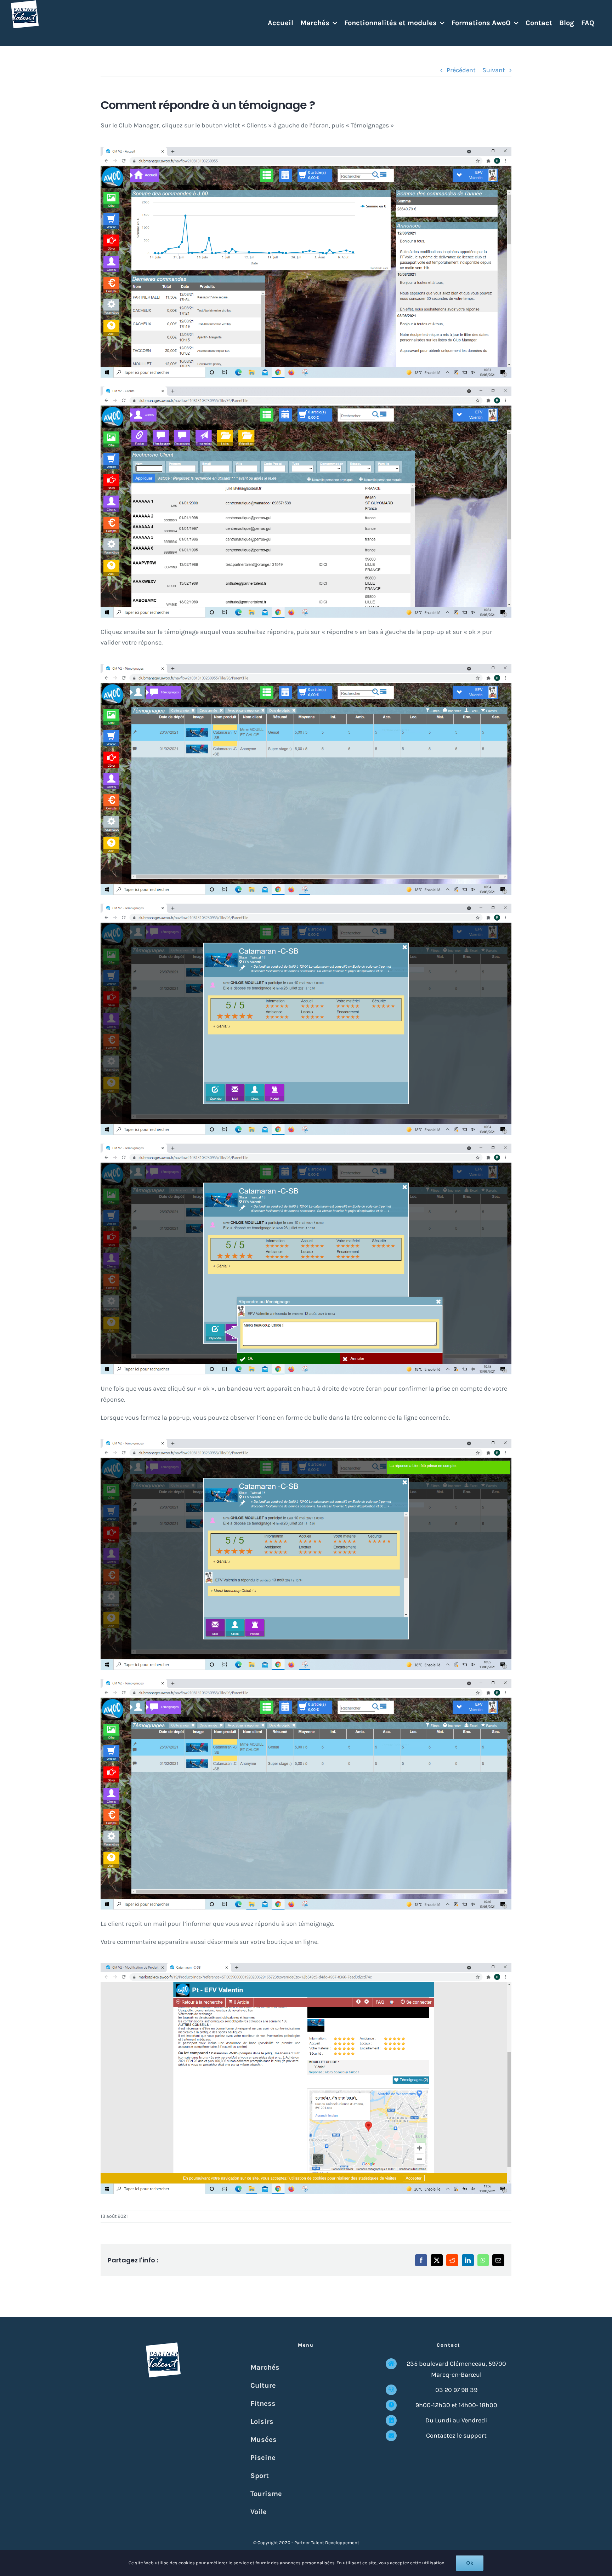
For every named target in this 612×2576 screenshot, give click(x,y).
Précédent (461, 70)
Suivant (494, 70)
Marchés (265, 2367)
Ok (470, 2563)
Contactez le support (456, 2435)
